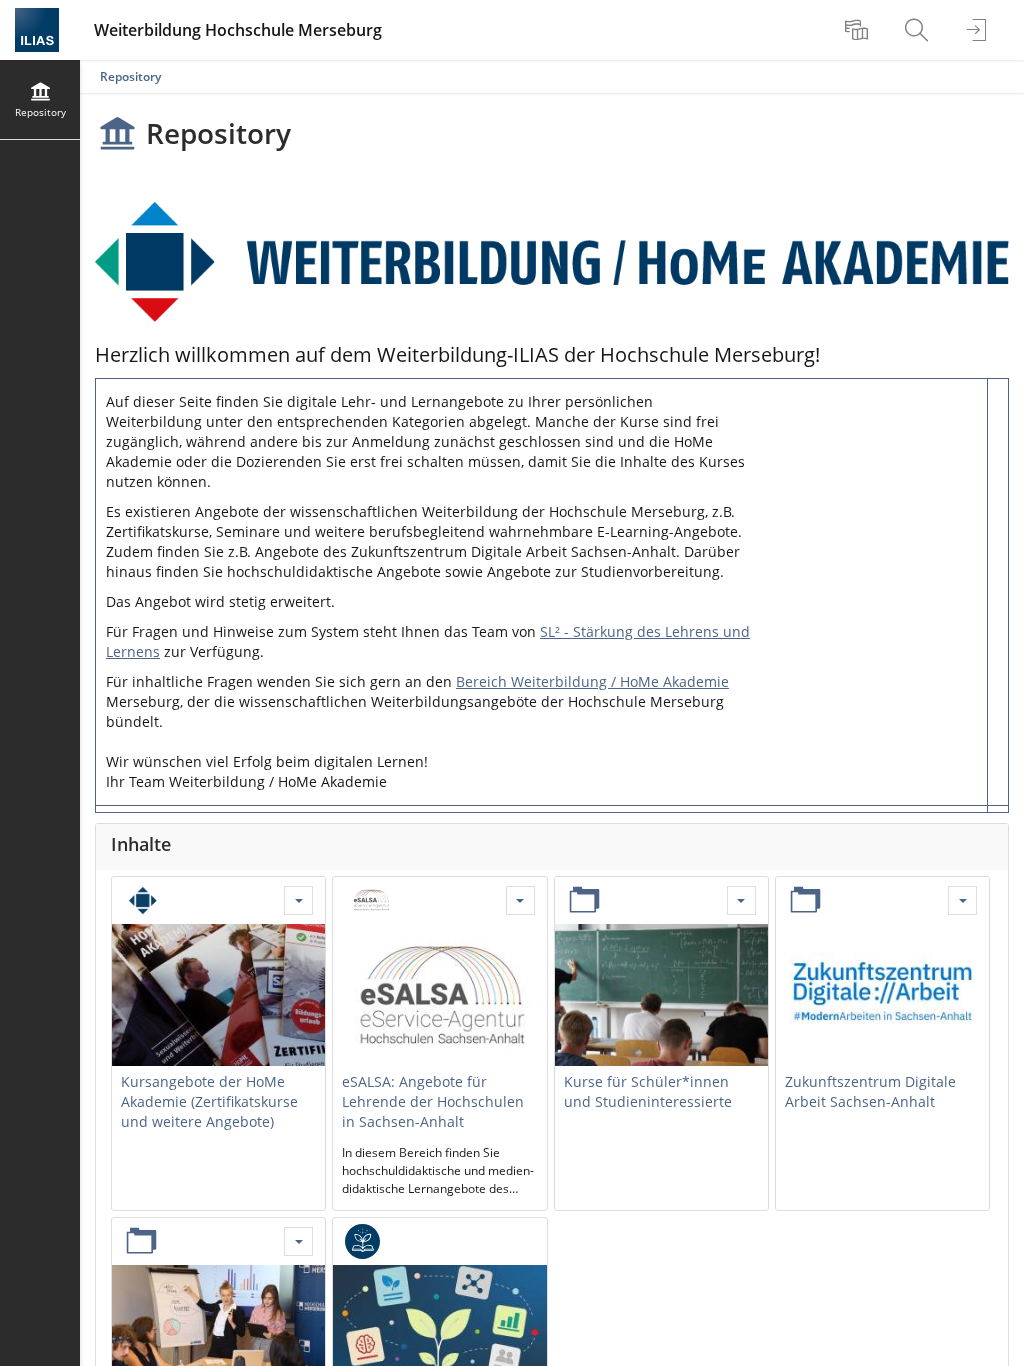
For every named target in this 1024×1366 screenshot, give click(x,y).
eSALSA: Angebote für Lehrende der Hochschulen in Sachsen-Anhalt (433, 1101)
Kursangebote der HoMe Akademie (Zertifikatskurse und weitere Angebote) (209, 1101)
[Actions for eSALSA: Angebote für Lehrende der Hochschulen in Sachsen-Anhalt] (520, 900)
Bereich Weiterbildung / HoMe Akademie (592, 681)
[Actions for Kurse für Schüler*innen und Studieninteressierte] (741, 900)
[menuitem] (859, 30)
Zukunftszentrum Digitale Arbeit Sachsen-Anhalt (870, 1091)
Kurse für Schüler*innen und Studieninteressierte (648, 1091)
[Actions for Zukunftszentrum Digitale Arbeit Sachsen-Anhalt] (962, 900)
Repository (130, 76)
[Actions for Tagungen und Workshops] (298, 1241)
